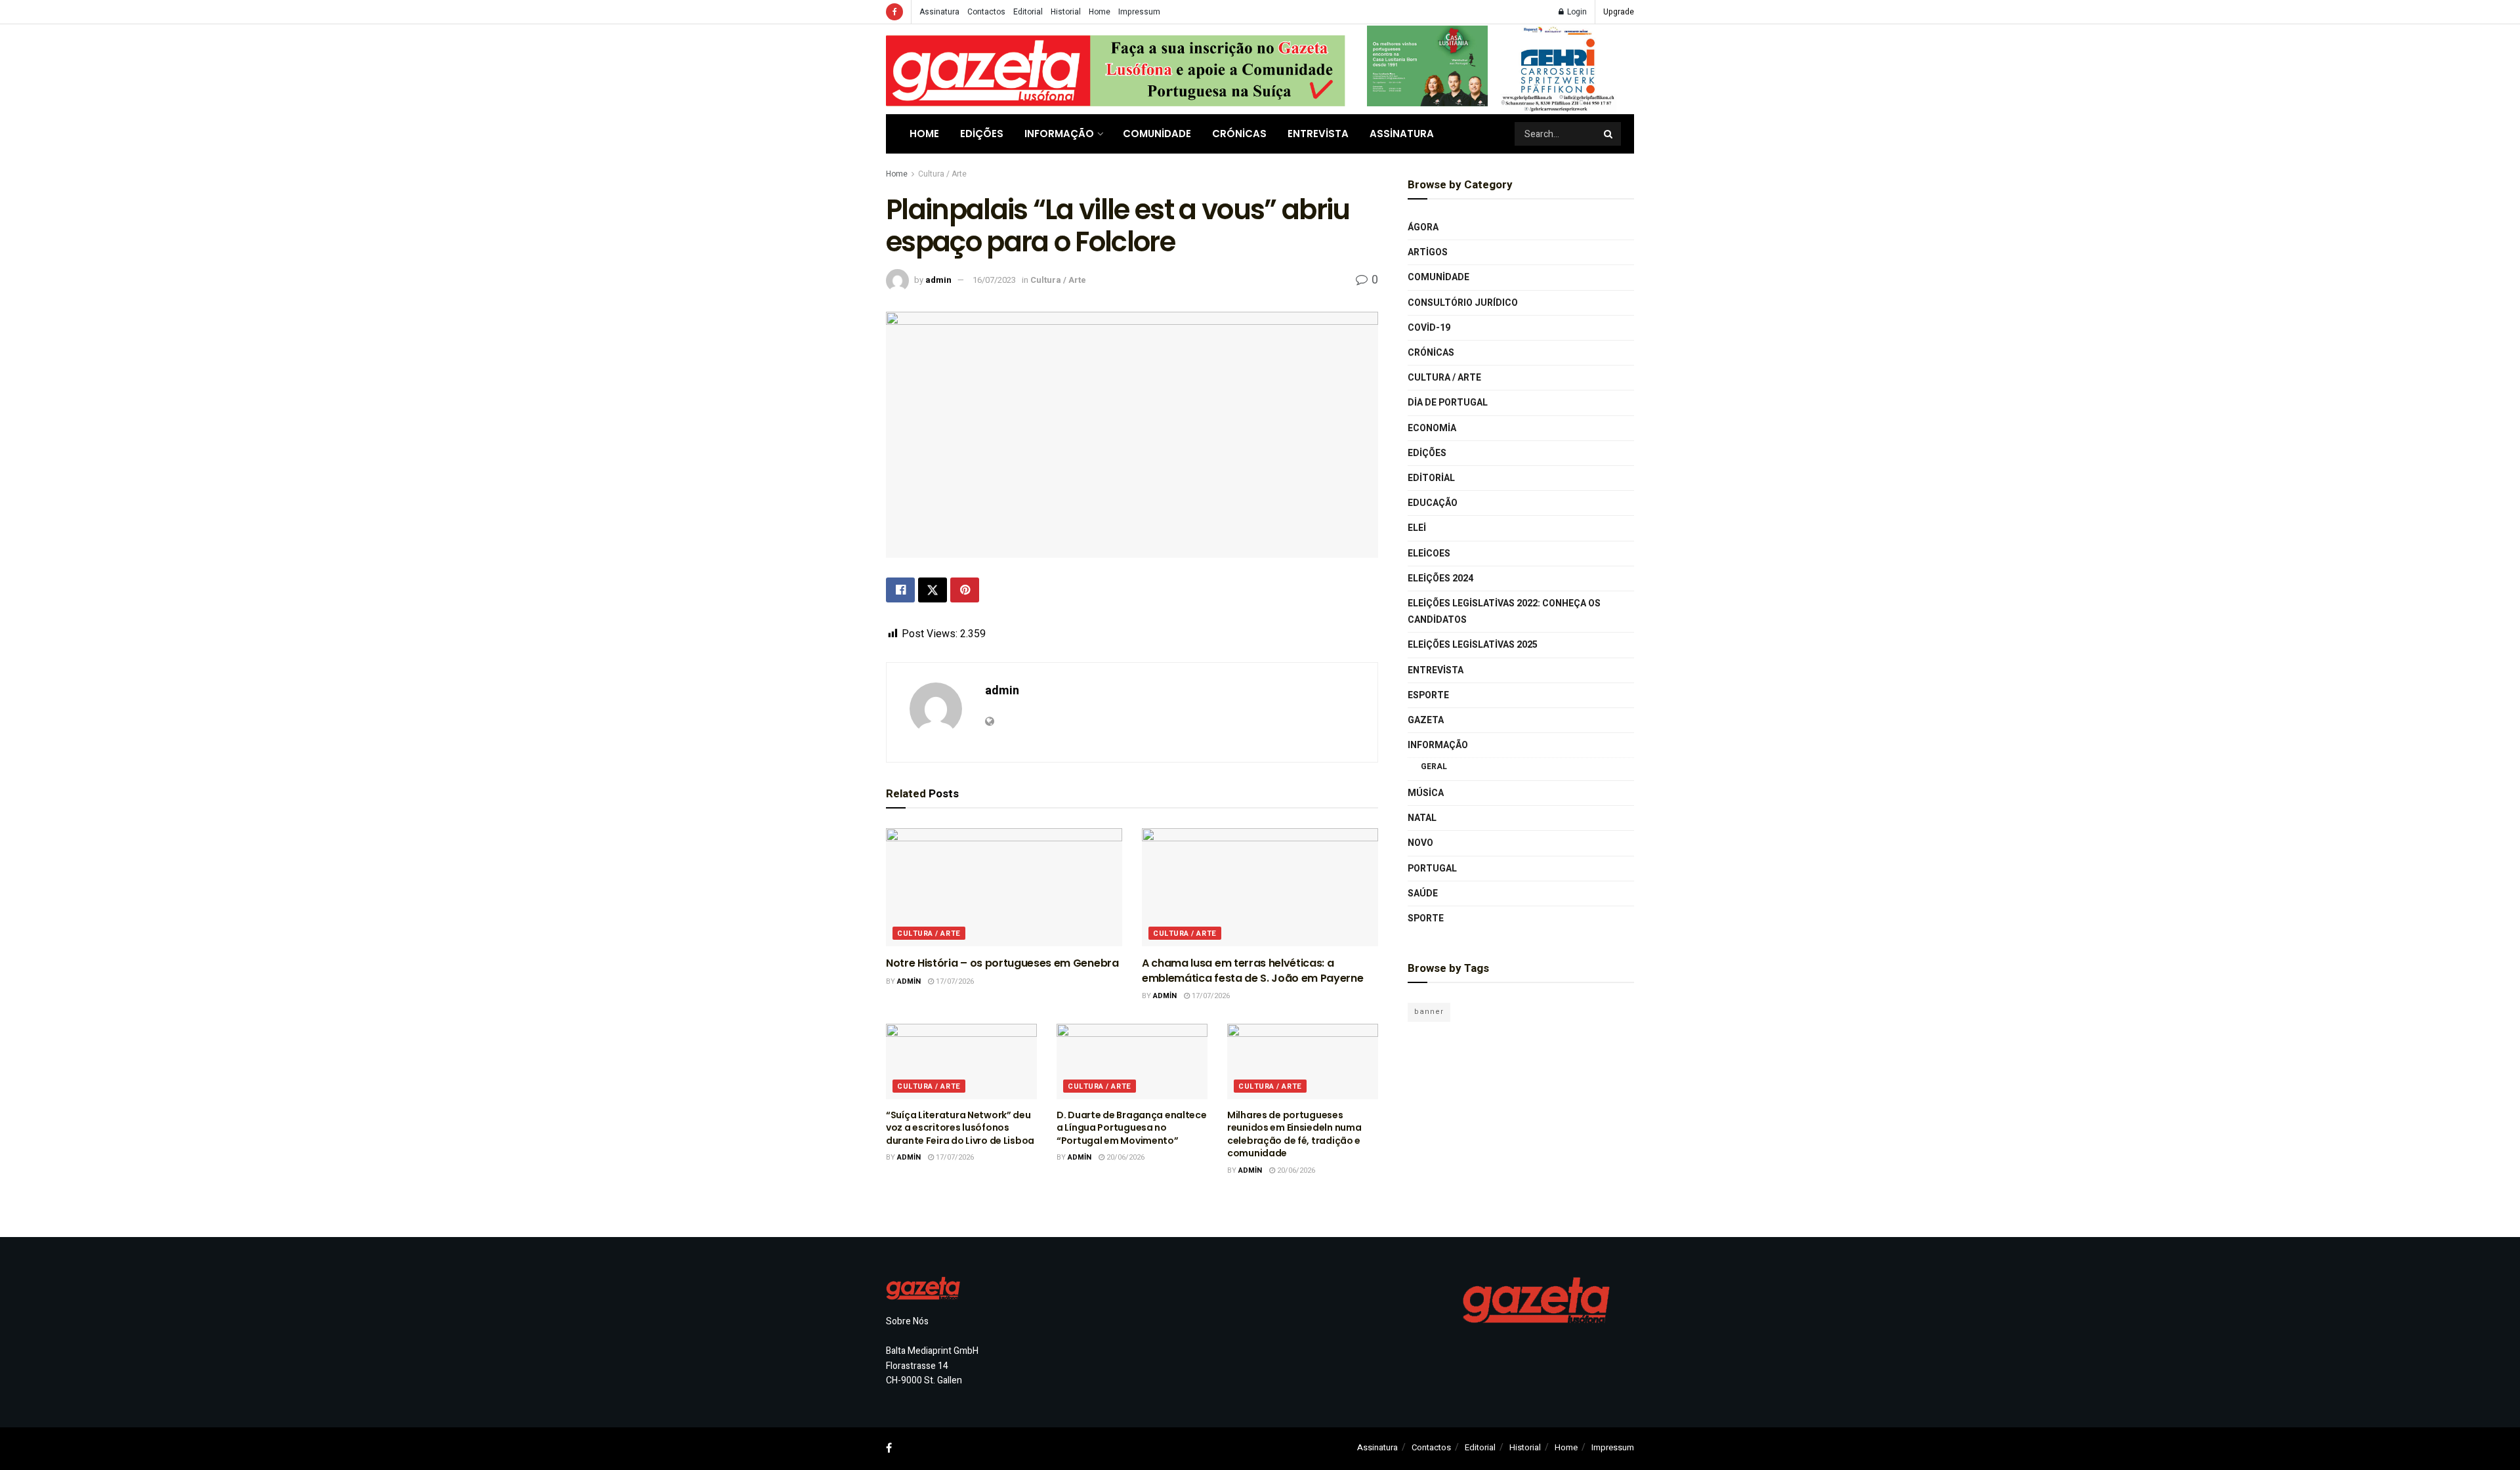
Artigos (1428, 252)
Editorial (1028, 12)
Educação (1433, 503)
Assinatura (939, 12)
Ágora (1423, 227)
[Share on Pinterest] (965, 590)
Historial (1066, 12)
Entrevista (1318, 134)
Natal (1422, 818)
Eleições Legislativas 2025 (1473, 645)
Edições (982, 134)
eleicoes (1429, 554)
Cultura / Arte (942, 174)
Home (1100, 12)
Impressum (1139, 12)
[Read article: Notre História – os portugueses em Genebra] (1004, 887)
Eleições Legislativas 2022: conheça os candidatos (1504, 612)
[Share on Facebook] (900, 590)
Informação (1059, 134)
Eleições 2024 (1440, 578)
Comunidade (1157, 134)
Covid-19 (1429, 328)
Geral (1434, 766)
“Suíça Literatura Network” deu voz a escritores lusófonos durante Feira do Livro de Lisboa (960, 1128)
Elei (1417, 528)
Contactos (986, 12)
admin (938, 280)
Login (1576, 12)
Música (1426, 793)
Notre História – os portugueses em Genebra (1002, 963)
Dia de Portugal (1448, 403)
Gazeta (1426, 720)
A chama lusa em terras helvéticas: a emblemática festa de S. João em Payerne (1253, 970)
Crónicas (1239, 134)
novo (1420, 843)
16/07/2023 (994, 280)
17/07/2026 (954, 981)
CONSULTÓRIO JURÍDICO (1463, 303)
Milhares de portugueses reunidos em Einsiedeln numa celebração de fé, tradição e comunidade (1294, 1134)
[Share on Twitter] (933, 590)
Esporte (1428, 695)
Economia (1432, 428)
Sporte (1426, 918)
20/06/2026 (1124, 1157)
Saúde (1423, 893)
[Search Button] (1609, 134)
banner (1429, 1012)
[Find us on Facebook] (894, 12)
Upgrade (1619, 12)
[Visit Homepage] (1116, 69)
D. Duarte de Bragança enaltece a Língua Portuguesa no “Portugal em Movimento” (1132, 1128)
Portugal (1432, 869)
